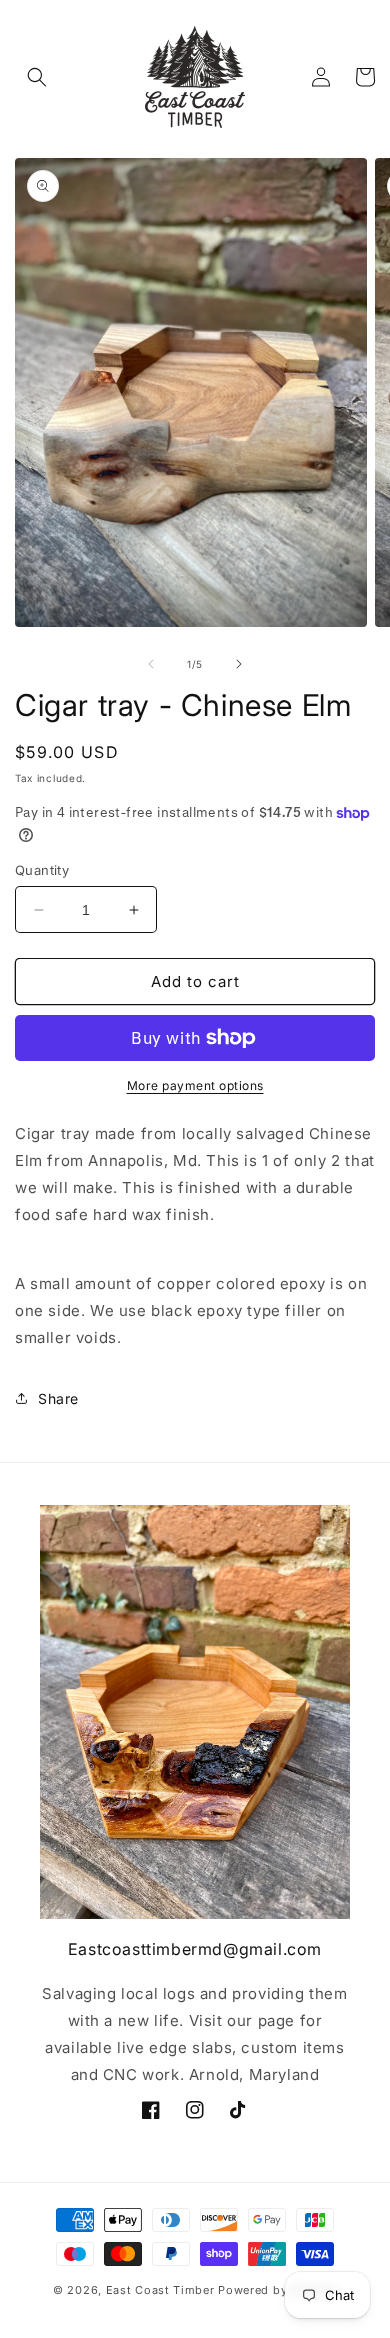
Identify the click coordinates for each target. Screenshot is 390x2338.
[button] (37, 77)
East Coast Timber (160, 2290)
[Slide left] (151, 664)
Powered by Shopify (277, 2290)
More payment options (195, 1085)
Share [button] (58, 1398)
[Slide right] (239, 664)
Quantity (42, 870)
